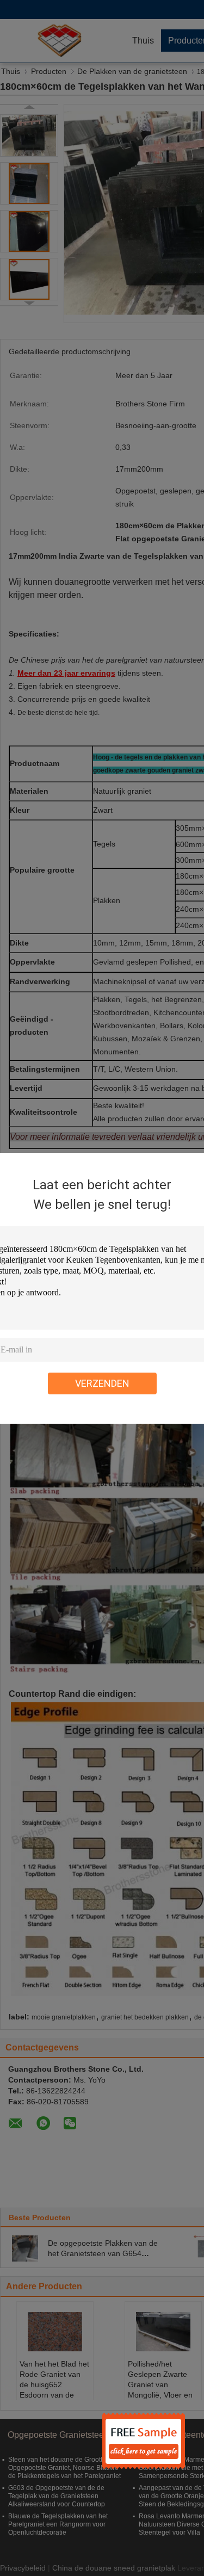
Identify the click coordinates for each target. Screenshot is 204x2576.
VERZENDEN (102, 1383)
